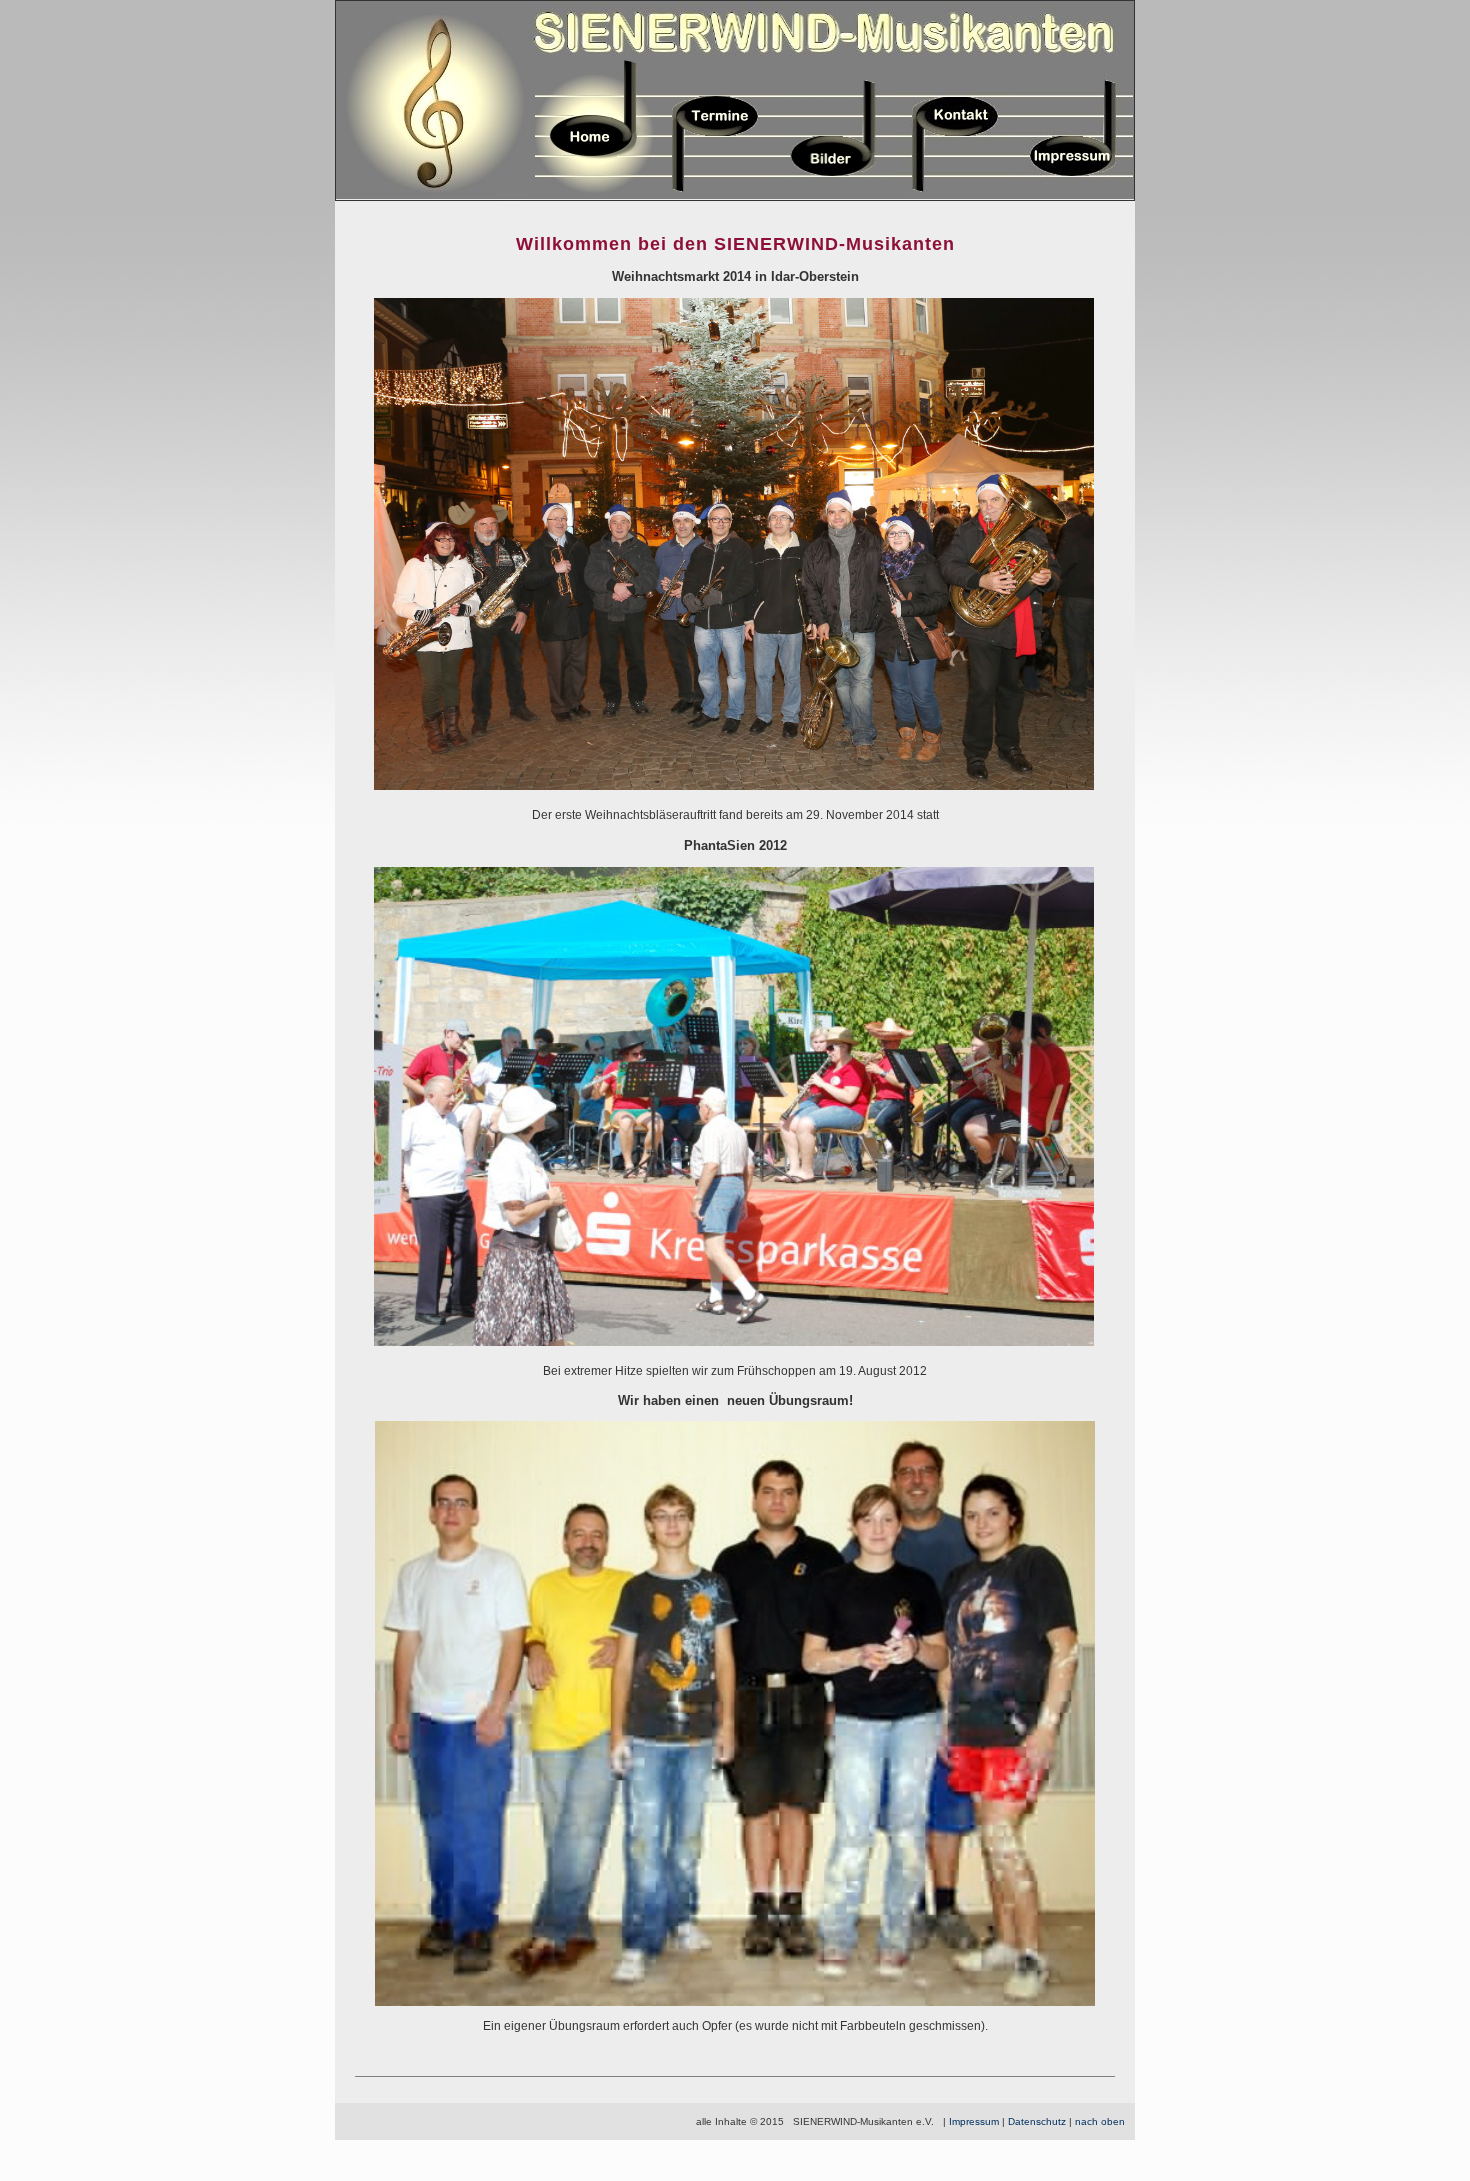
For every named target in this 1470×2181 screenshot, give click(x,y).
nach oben (1100, 2121)
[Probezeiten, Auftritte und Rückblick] (714, 195)
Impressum (974, 2121)
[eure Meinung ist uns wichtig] (954, 195)
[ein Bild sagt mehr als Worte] (834, 195)
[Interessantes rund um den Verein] (594, 195)
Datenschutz (1037, 2121)
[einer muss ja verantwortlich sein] (1074, 195)
